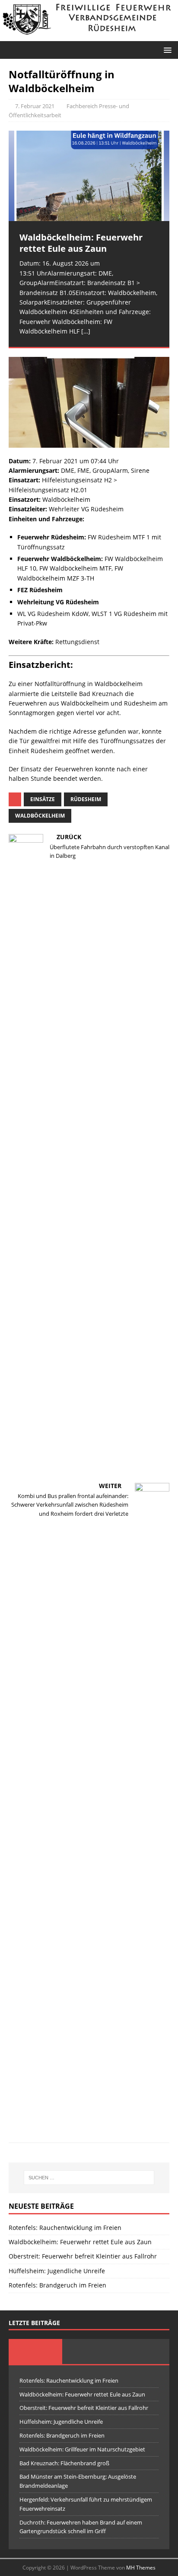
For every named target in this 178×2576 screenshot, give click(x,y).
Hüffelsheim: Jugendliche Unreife (57, 2271)
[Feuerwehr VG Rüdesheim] (89, 36)
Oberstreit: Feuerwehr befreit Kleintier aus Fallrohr (83, 2256)
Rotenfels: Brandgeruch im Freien (57, 2285)
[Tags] (89, 2351)
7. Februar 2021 (35, 106)
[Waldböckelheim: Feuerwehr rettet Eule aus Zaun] (89, 176)
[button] (166, 50)
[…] (86, 331)
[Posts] (35, 2351)
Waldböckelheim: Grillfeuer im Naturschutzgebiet (82, 2449)
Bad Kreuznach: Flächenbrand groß (64, 2463)
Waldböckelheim (40, 816)
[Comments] (143, 2351)
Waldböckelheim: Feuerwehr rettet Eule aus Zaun (80, 2242)
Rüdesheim (86, 799)
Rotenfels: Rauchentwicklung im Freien (65, 2228)
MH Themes (141, 2568)
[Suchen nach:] (89, 2178)
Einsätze (43, 799)
